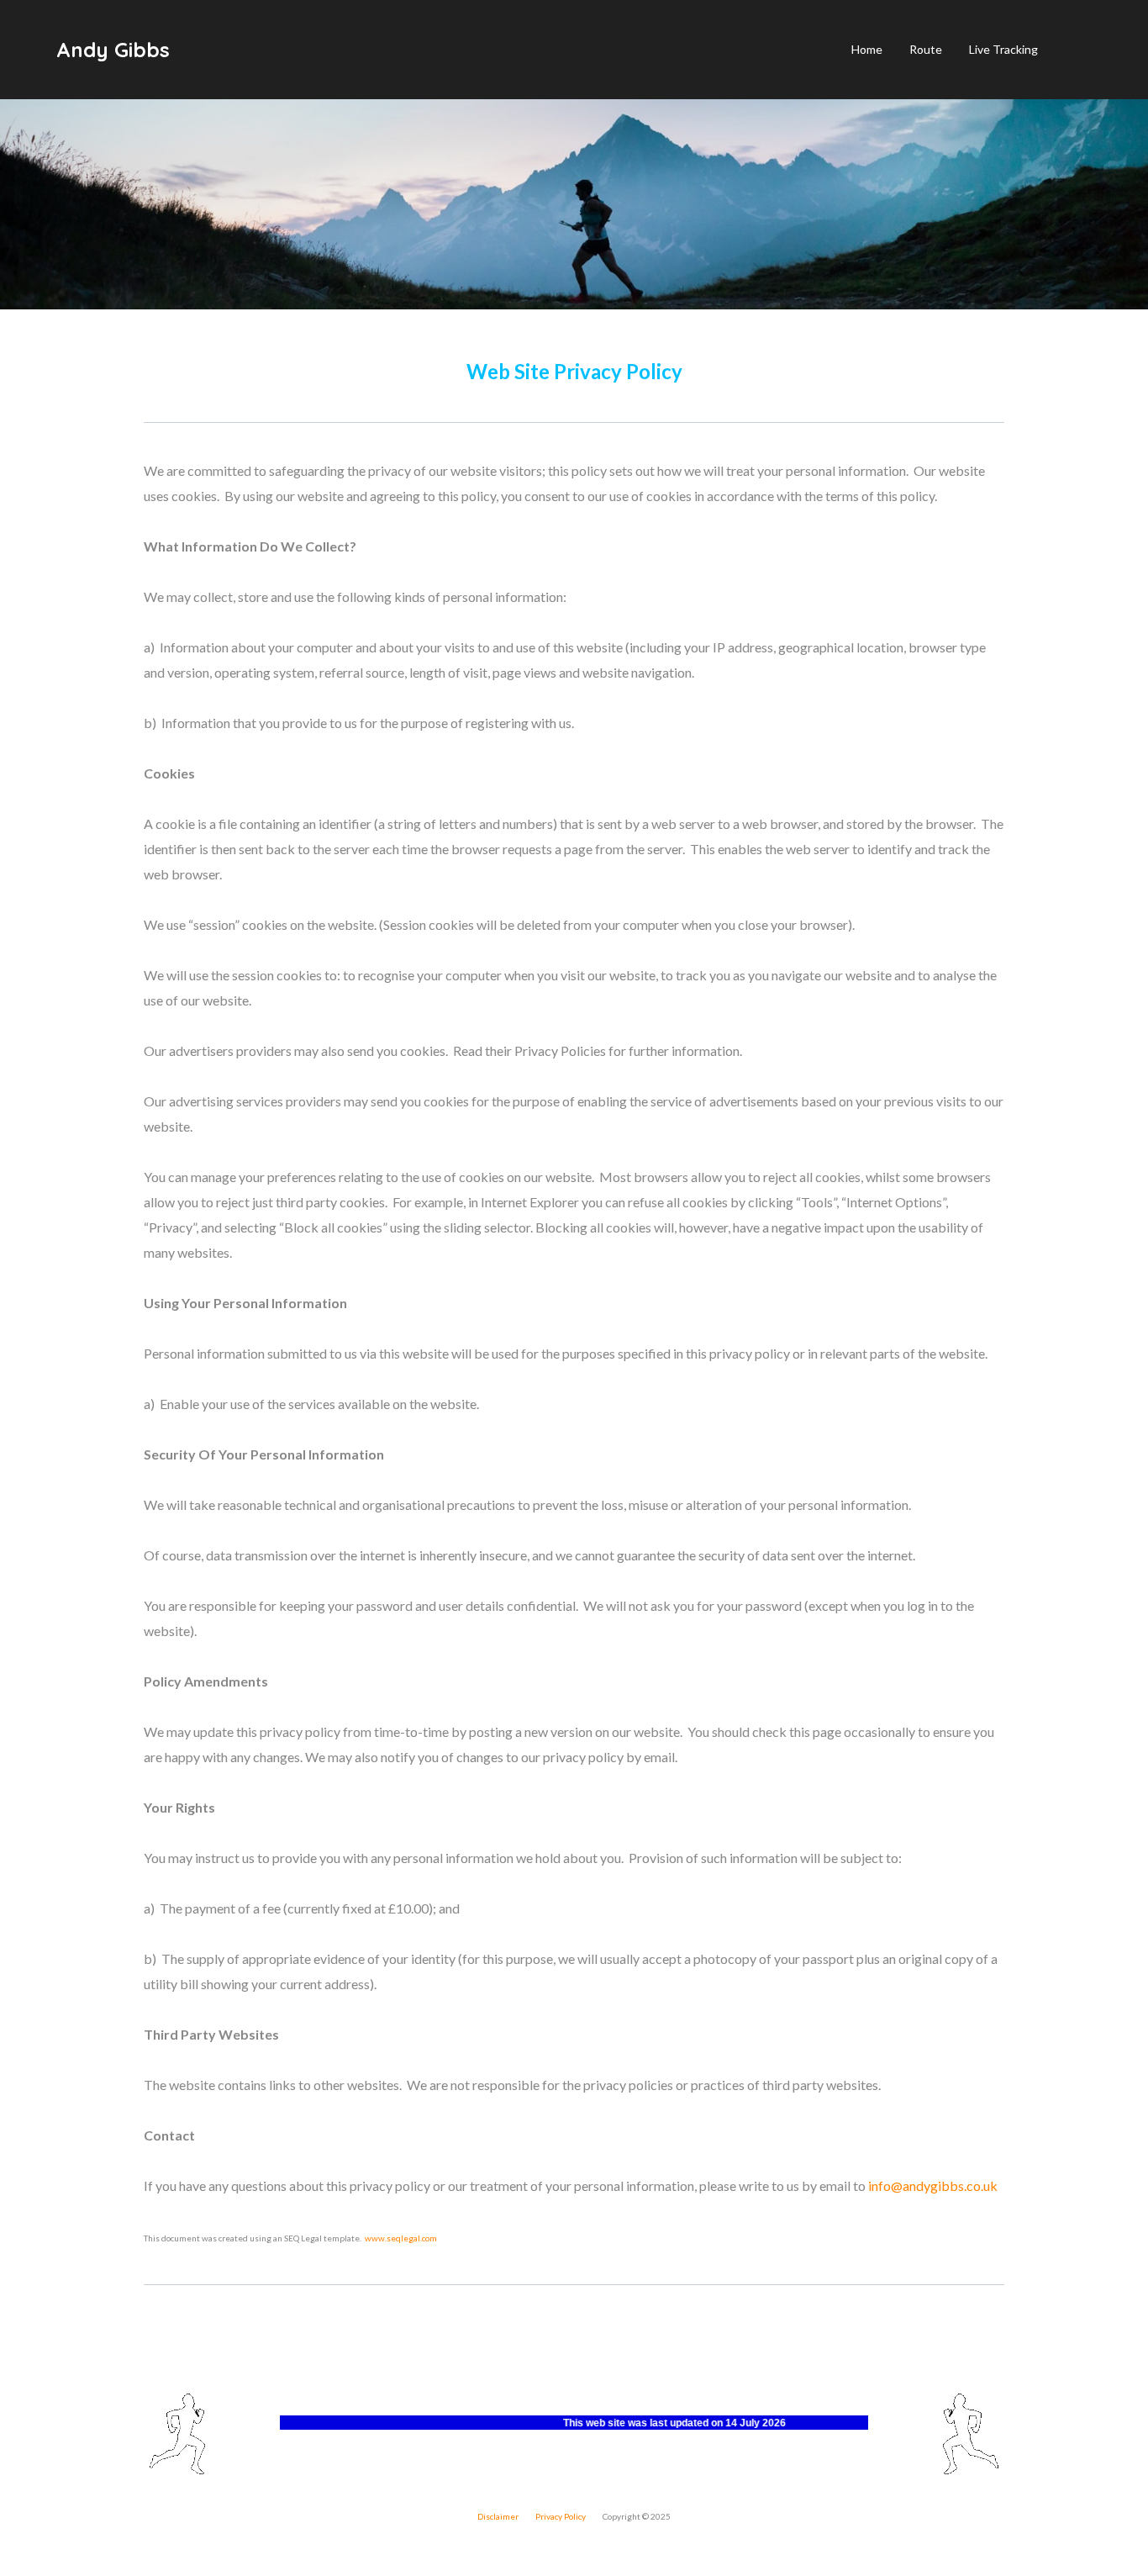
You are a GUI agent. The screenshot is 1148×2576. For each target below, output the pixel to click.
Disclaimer (499, 2516)
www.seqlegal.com (401, 2238)
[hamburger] (190, 50)
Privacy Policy (561, 2516)
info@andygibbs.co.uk (933, 2185)
